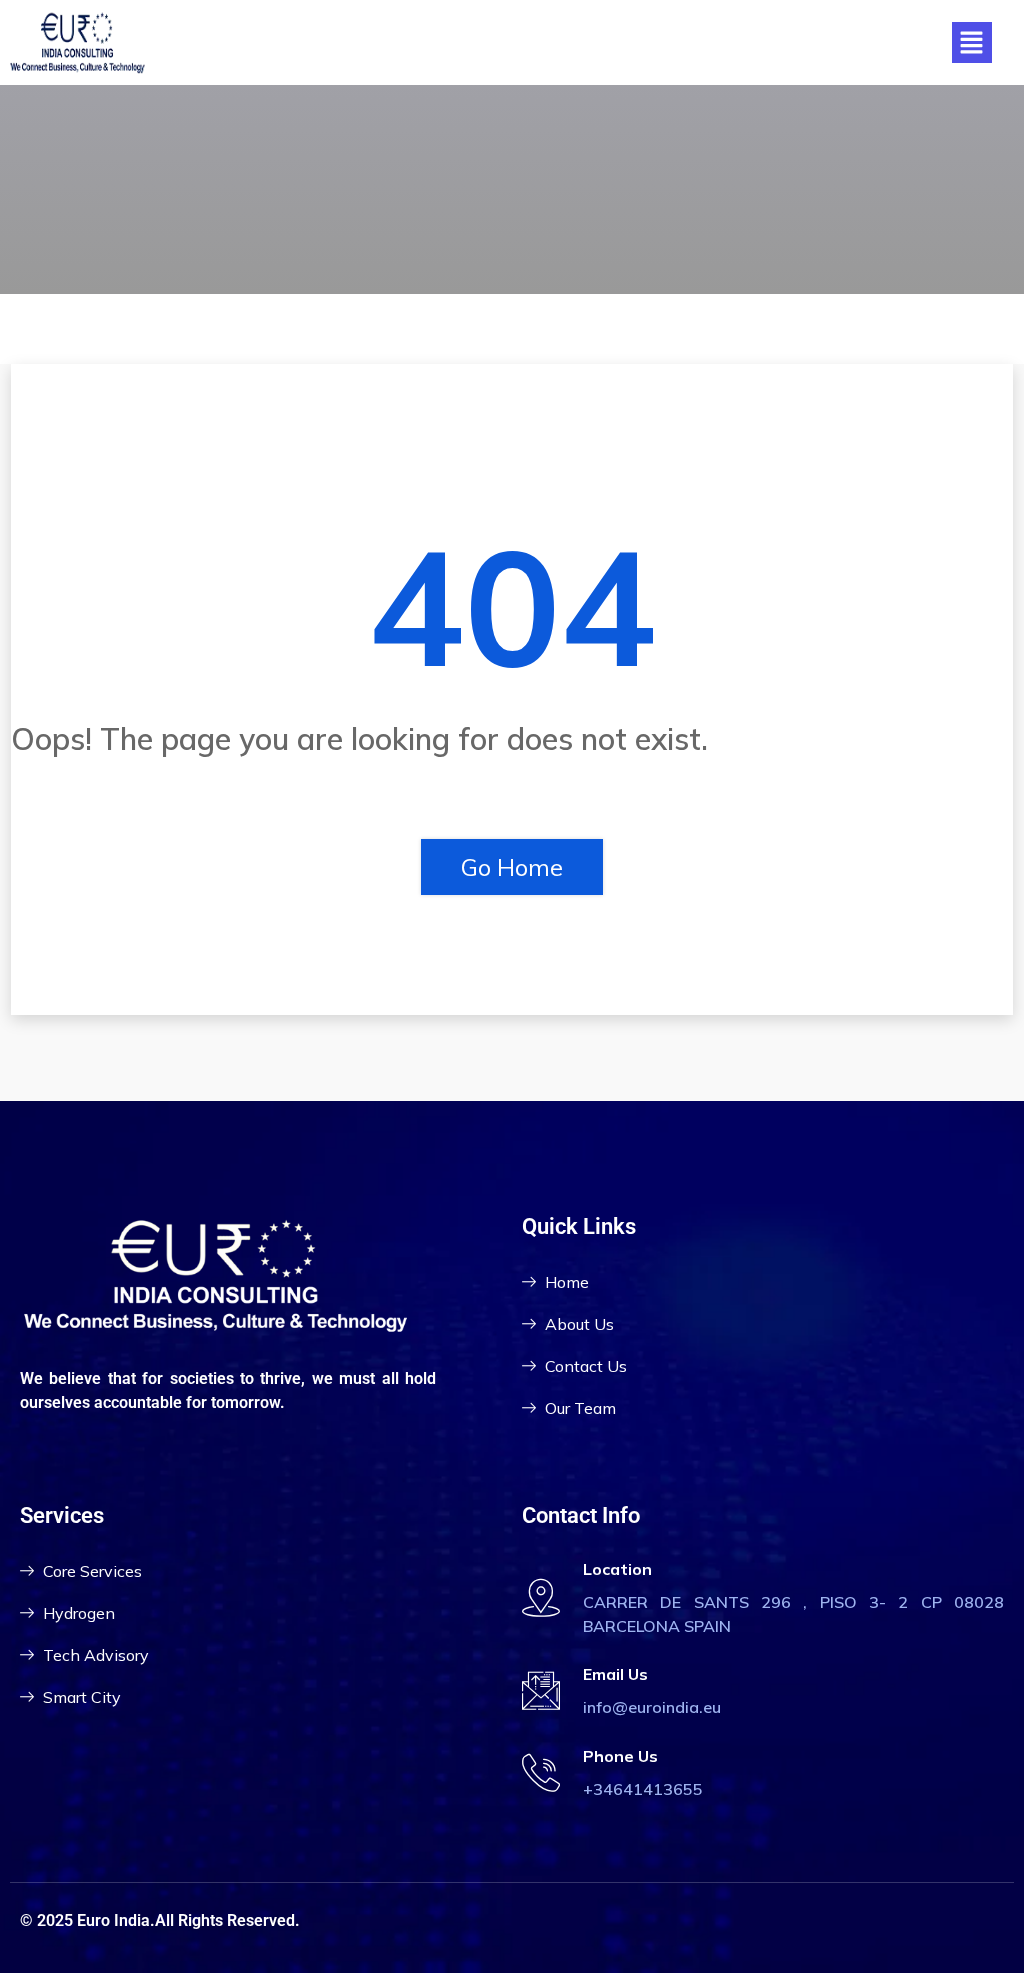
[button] (972, 42)
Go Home (512, 867)
